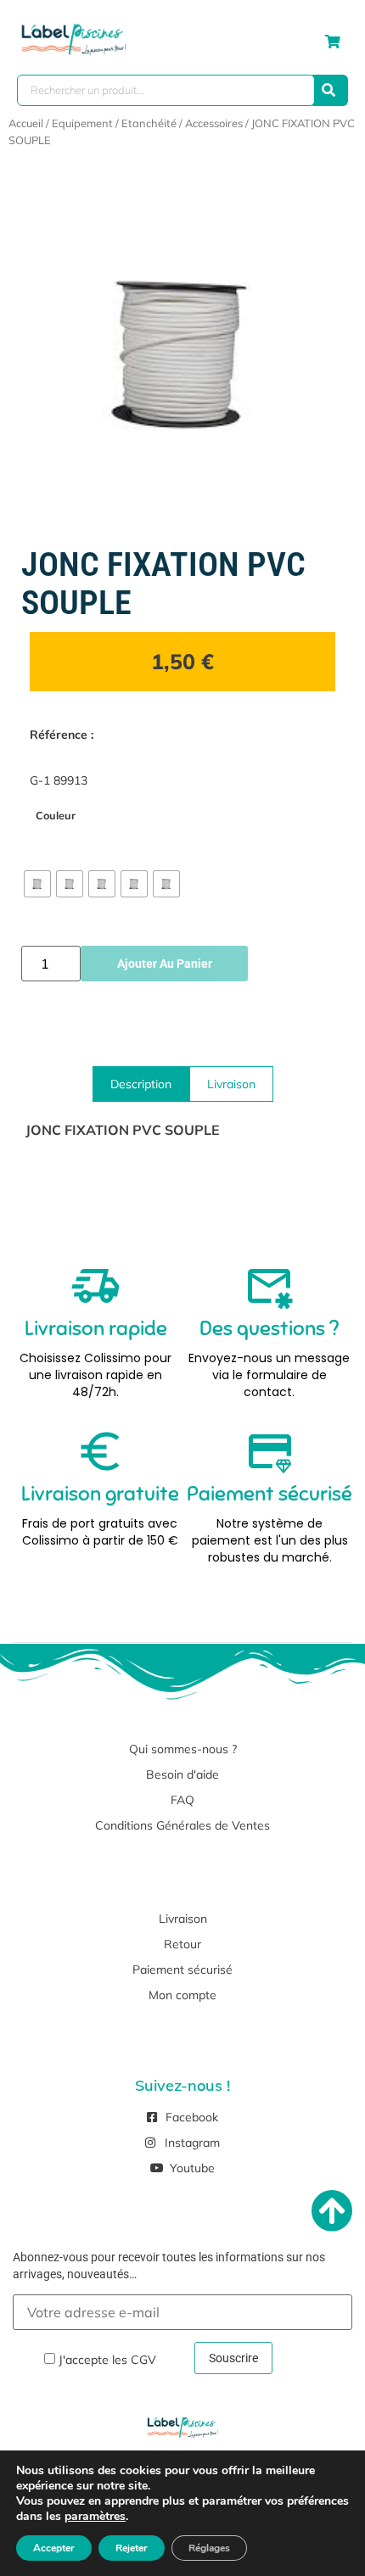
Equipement (82, 123)
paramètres (95, 2517)
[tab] (141, 1084)
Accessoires (214, 123)
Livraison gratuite (100, 1494)
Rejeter (132, 2548)
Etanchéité (149, 123)
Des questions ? (269, 1328)
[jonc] (182, 350)
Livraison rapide (96, 1328)
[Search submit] (328, 90)
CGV (143, 2360)
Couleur (56, 816)
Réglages (209, 2548)
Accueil (26, 123)
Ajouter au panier (165, 964)
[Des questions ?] (269, 1286)
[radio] (37, 884)
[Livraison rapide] (96, 1286)
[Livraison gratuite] (100, 1451)
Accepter (54, 2548)
